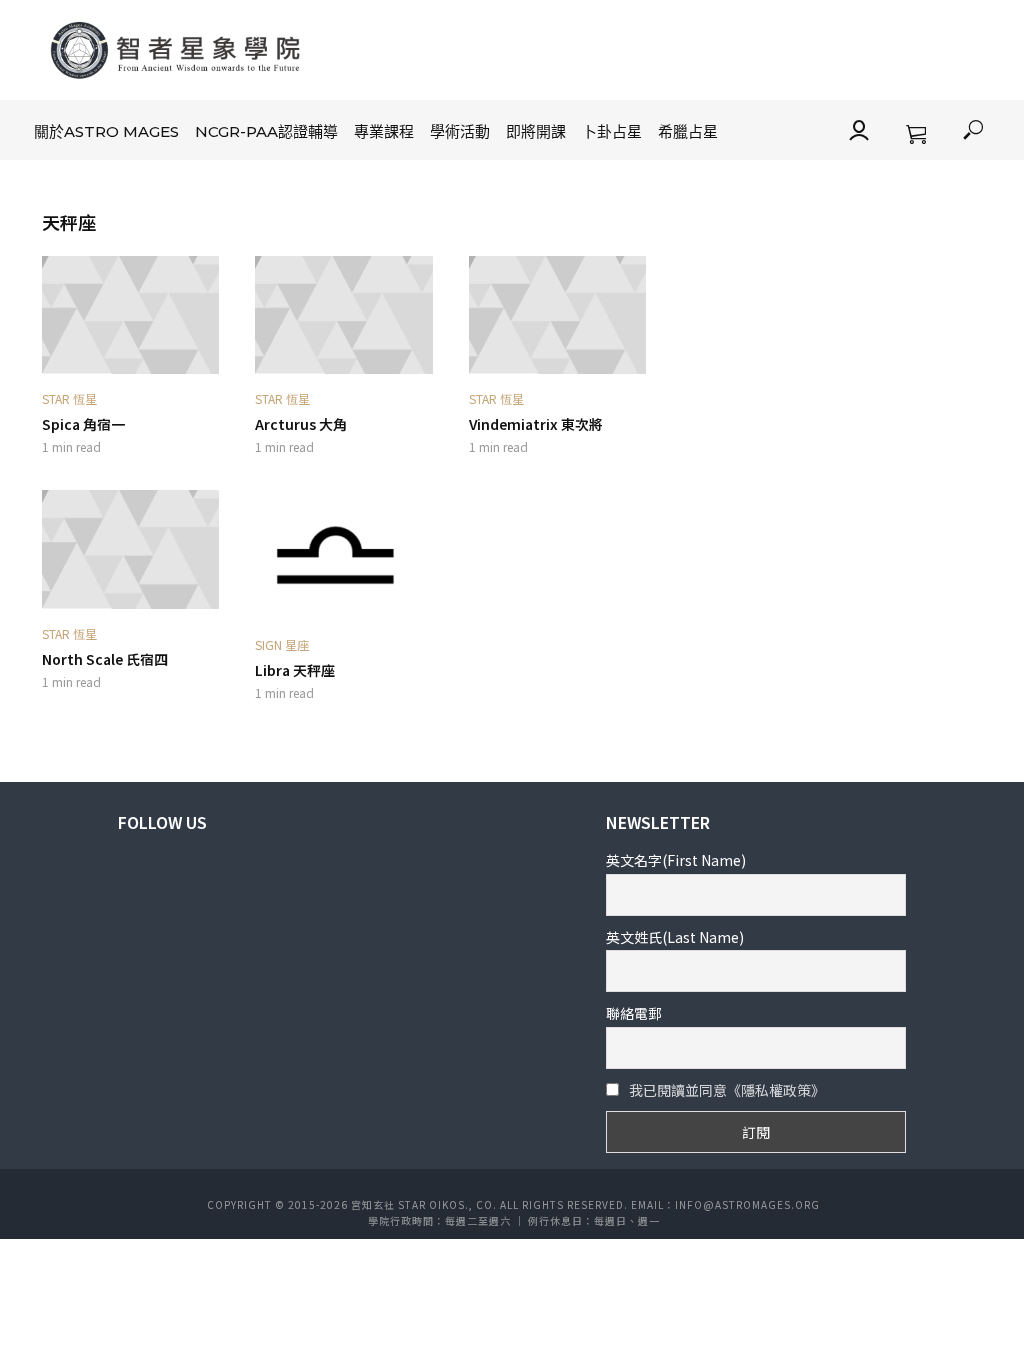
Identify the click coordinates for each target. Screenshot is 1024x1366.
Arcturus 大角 (301, 424)
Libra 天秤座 (295, 670)
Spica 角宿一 (83, 424)
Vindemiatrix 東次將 (536, 424)
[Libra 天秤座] (343, 555)
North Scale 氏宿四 (105, 659)
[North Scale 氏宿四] (130, 549)
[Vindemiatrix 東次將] (557, 315)
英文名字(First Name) (676, 860)
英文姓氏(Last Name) (675, 937)
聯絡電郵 (634, 1013)
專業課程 (384, 131)
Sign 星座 (282, 644)
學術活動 (460, 131)
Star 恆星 (69, 398)
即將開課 (536, 131)
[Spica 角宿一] (130, 315)
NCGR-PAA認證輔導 (266, 131)
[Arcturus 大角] (343, 315)
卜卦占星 (612, 131)
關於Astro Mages (106, 131)
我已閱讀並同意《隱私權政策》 (727, 1090)
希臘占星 (688, 131)
